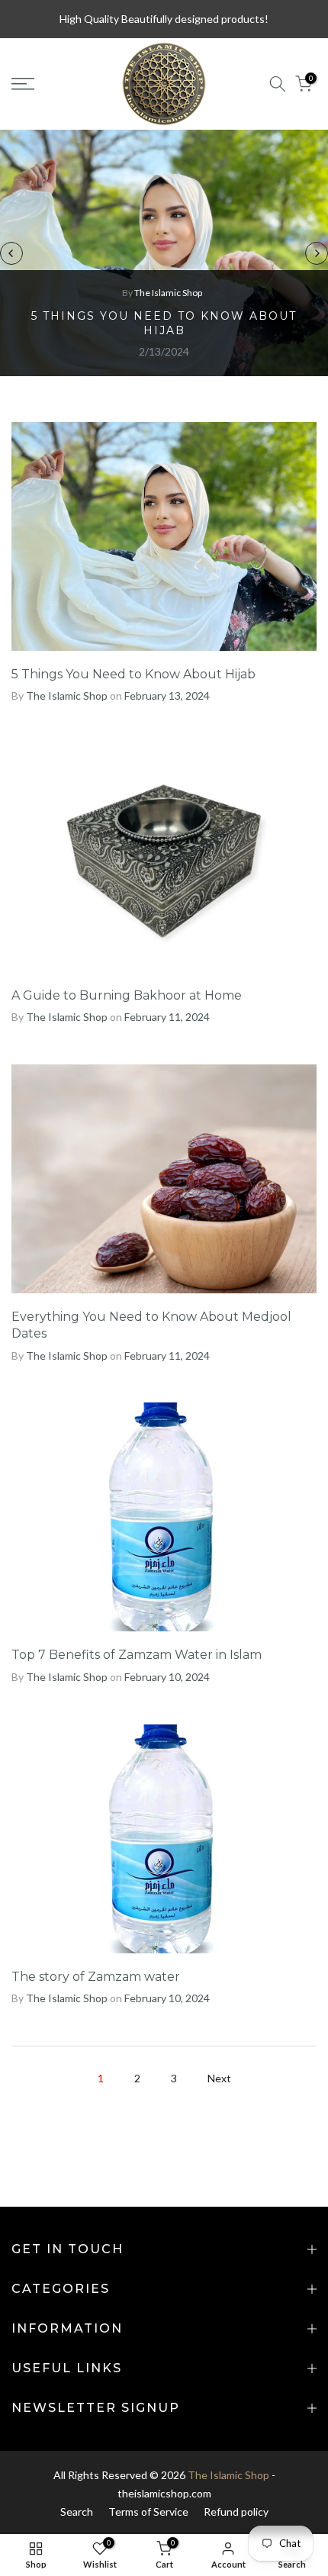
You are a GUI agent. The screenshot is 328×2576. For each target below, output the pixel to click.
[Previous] (11, 253)
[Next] (317, 253)
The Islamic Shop (228, 2475)
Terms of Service (148, 2512)
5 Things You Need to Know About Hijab (164, 324)
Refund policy (236, 2512)
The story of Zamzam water (96, 1977)
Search (77, 2512)
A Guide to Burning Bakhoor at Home (127, 995)
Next (219, 2078)
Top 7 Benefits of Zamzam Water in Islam (137, 1655)
